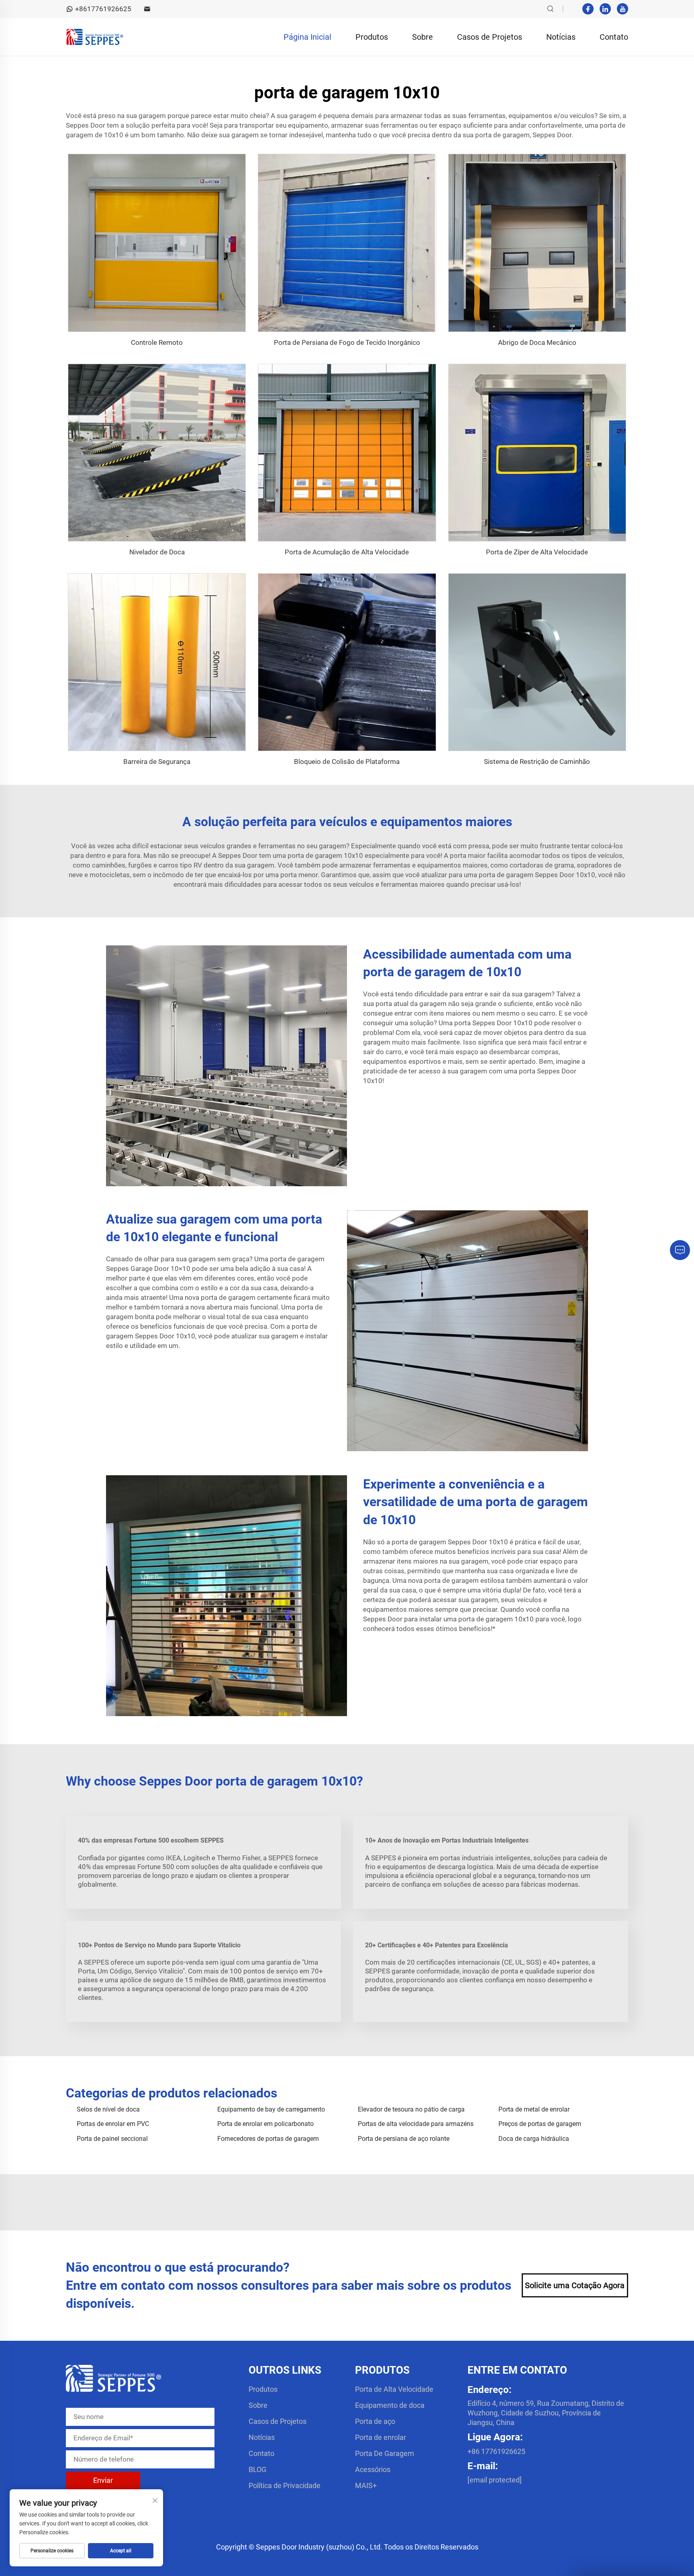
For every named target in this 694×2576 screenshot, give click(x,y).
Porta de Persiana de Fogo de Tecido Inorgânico (347, 342)
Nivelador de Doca (157, 552)
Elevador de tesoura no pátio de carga (411, 2109)
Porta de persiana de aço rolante (404, 2139)
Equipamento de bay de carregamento (271, 2109)
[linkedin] (605, 9)
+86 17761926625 (496, 2451)
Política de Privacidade (285, 2485)
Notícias (561, 37)
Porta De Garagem (385, 2453)
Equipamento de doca (390, 2405)
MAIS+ (366, 2485)
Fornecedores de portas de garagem (268, 2139)
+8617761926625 (103, 9)
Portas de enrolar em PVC (113, 2124)
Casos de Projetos (490, 37)
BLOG (257, 2469)
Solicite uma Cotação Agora (575, 2285)
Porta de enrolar (381, 2437)
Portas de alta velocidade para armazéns (416, 2124)
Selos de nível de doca (108, 2109)
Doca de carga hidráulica (534, 2139)
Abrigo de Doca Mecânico (537, 342)
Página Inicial (307, 37)
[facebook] (588, 9)
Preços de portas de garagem (540, 2124)
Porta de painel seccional (112, 2139)
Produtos (372, 37)
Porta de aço (375, 2421)
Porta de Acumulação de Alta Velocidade (347, 552)
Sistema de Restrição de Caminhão (537, 762)
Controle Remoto (157, 342)
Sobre (423, 37)
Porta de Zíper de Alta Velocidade (537, 552)
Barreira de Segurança (157, 762)
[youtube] (623, 9)
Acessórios (373, 2469)
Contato (614, 37)
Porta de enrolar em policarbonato (265, 2124)
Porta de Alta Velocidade (394, 2389)
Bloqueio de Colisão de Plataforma (347, 762)
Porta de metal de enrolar (534, 2109)
